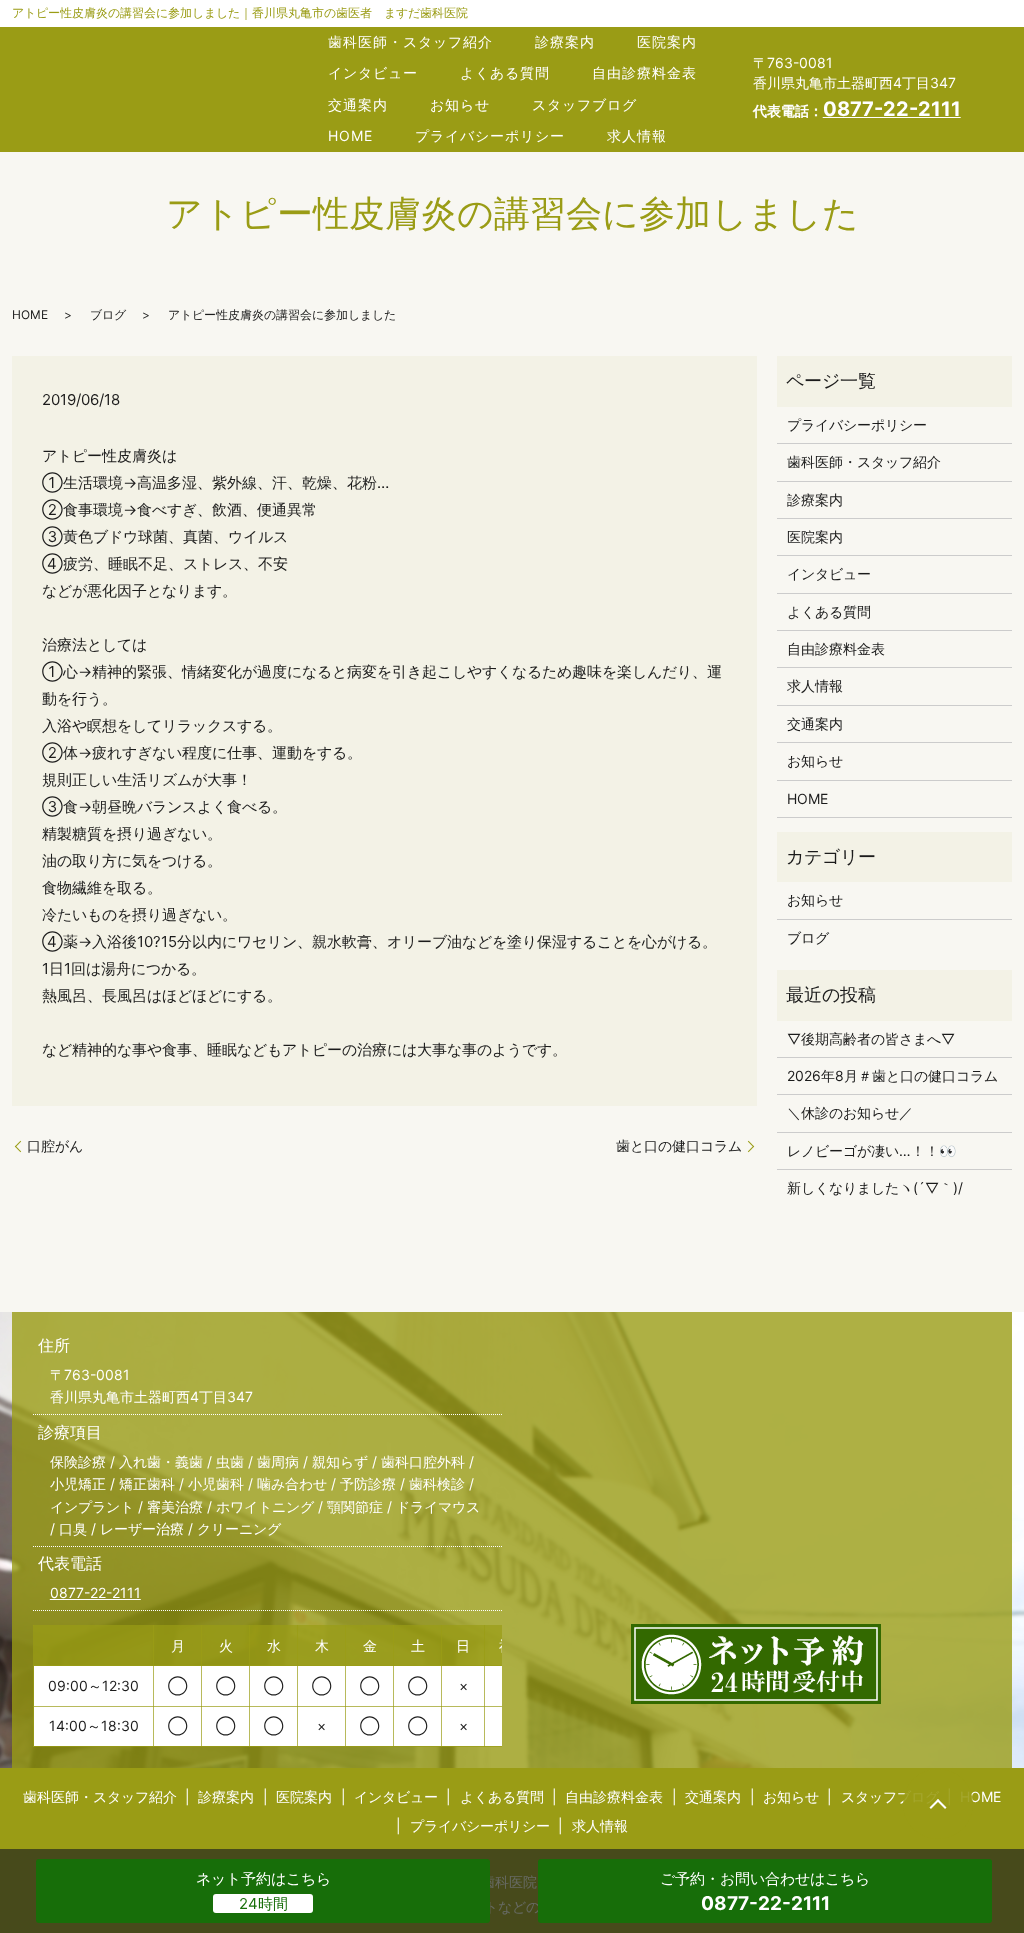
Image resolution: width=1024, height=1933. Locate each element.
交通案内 (358, 104)
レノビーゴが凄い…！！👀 (871, 1150)
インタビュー (373, 72)
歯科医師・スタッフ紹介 (410, 41)
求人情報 (637, 135)
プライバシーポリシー (490, 135)
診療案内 (565, 41)
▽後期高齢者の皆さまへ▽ (871, 1038)
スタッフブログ (584, 104)
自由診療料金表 (644, 72)
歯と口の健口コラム (679, 1145)
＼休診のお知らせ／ (850, 1112)
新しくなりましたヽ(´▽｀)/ (875, 1187)
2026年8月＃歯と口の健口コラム (892, 1075)
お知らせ (460, 104)
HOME (350, 135)
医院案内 (667, 41)
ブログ (108, 314)
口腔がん (55, 1145)
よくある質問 (505, 72)
